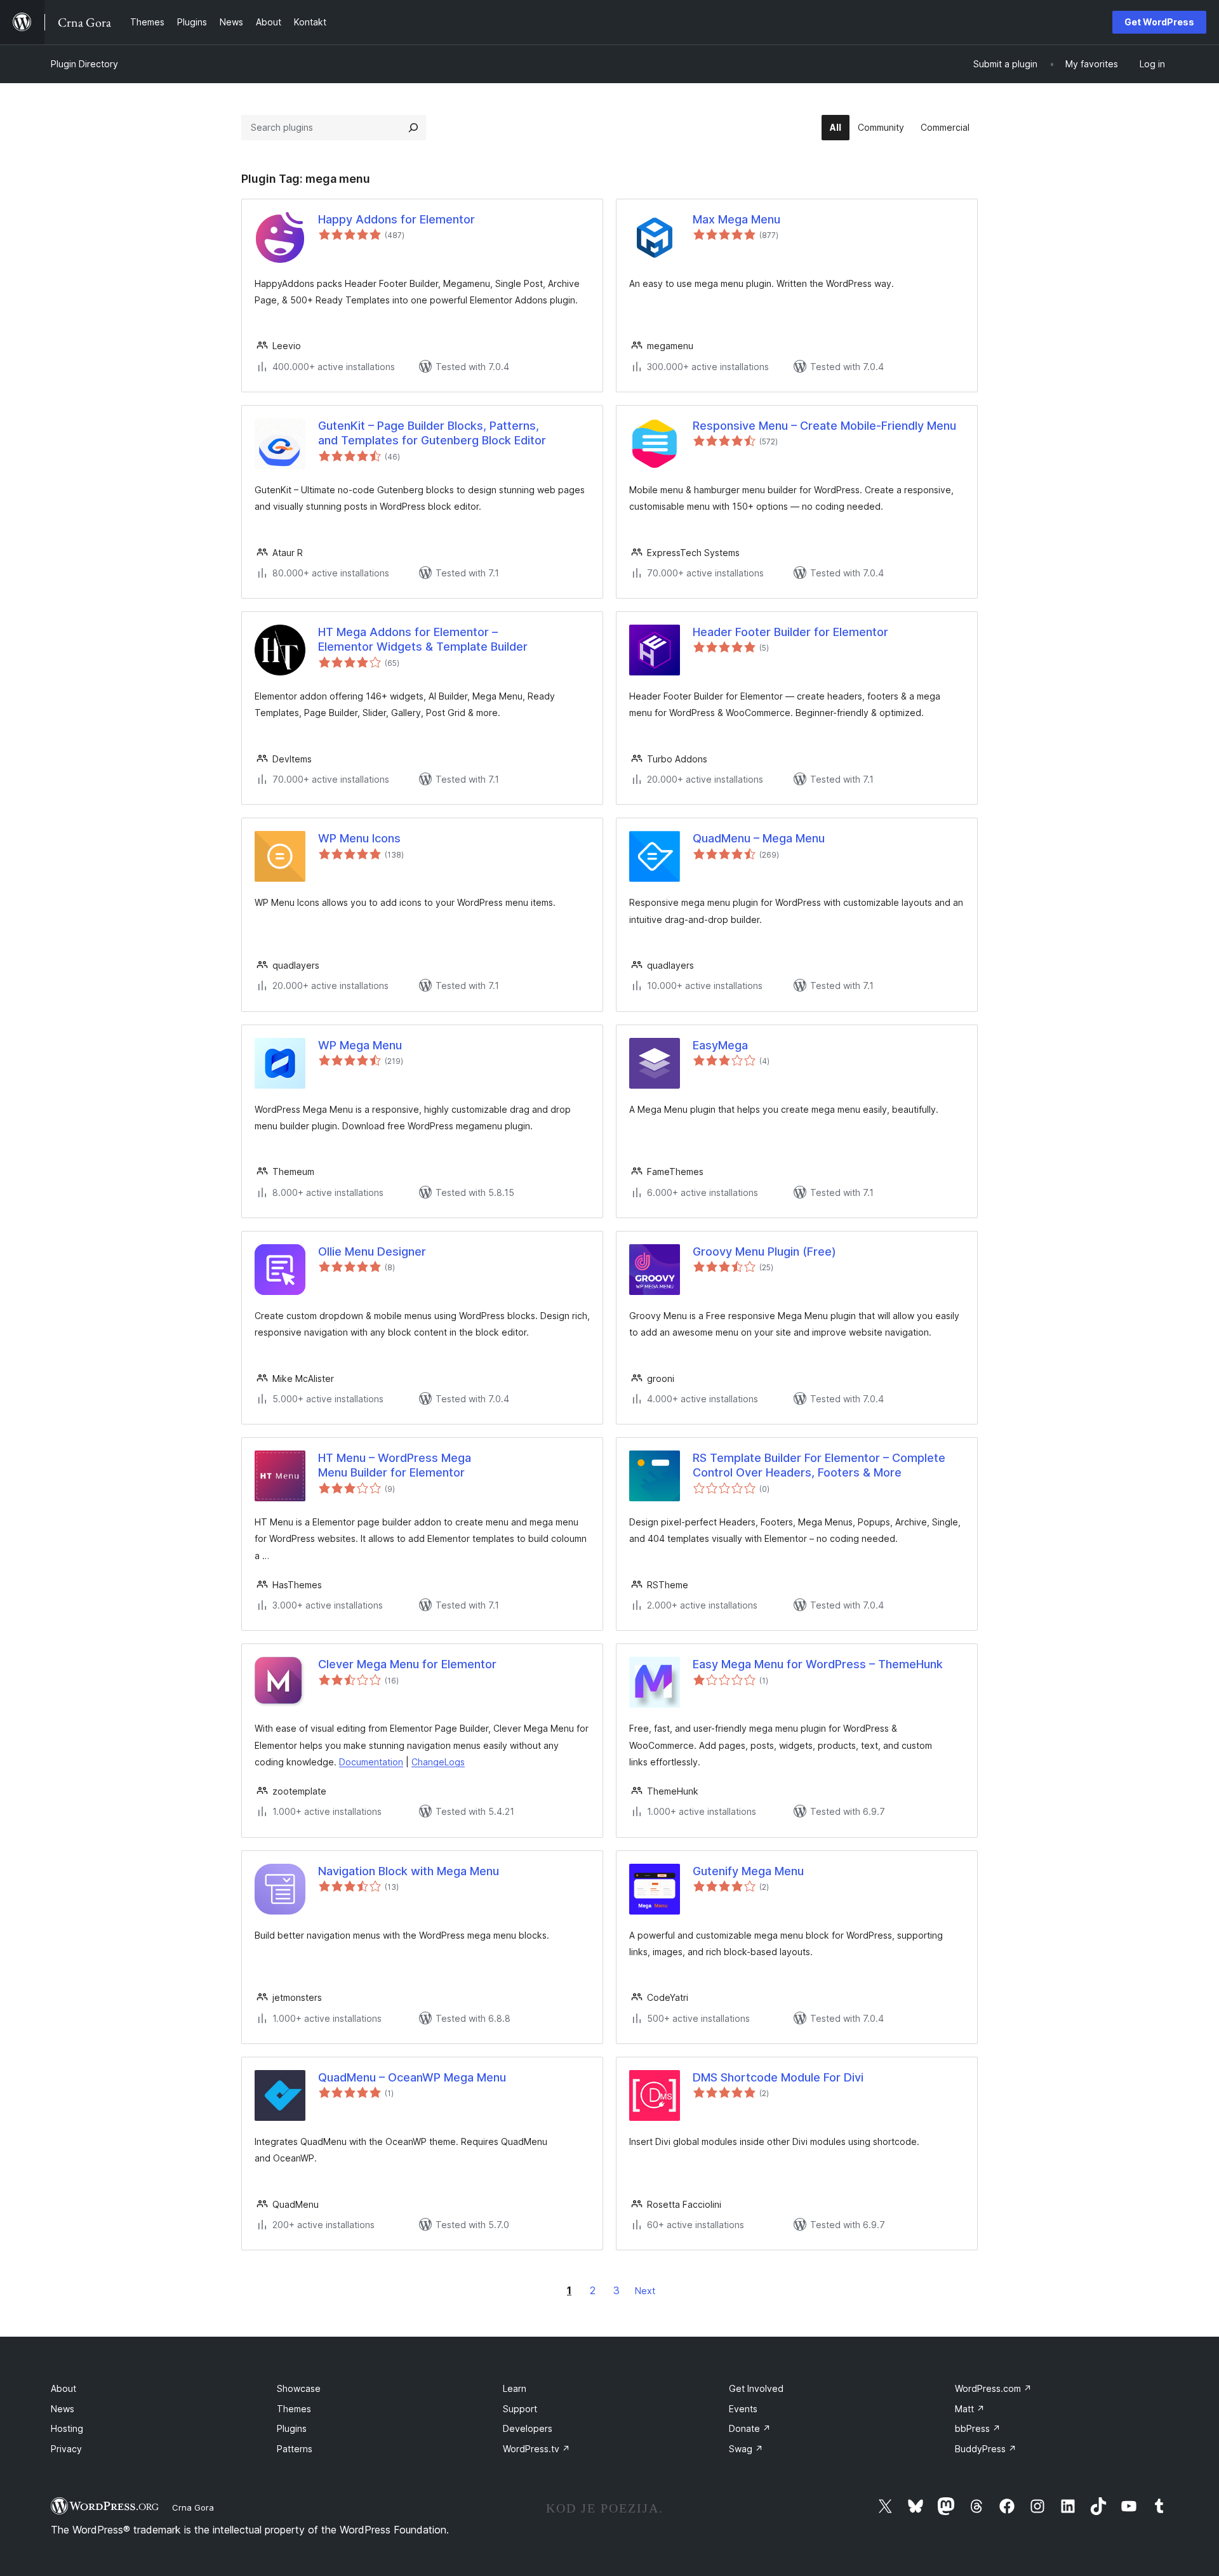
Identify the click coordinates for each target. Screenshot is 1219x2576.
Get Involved (756, 2388)
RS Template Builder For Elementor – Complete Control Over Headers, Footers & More (819, 1465)
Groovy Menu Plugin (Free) (764, 1251)
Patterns (295, 2449)
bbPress (978, 2428)
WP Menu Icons (359, 838)
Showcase (299, 2388)
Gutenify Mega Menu (748, 1871)
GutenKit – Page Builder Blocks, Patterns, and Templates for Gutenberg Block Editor (432, 433)
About (63, 2388)
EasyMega (720, 1045)
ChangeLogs (438, 1762)
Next (645, 2291)
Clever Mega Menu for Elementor (407, 1664)
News (63, 2409)
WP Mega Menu (360, 1045)
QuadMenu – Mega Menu (759, 838)
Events (743, 2409)
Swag (746, 2449)
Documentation (371, 1762)
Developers (528, 2428)
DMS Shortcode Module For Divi (778, 2077)
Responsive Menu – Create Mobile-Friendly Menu (824, 426)
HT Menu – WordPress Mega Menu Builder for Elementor (395, 1465)
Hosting (67, 2428)
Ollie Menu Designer (372, 1251)
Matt (970, 2409)
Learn (515, 2388)
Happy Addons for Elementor (396, 219)
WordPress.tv (536, 2449)
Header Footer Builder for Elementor (790, 632)
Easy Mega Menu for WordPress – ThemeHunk (818, 1664)
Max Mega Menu (736, 219)
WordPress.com (993, 2388)
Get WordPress (1159, 22)
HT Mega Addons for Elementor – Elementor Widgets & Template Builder (423, 639)
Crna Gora (193, 2507)
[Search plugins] (413, 128)
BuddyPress (986, 2449)
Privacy (66, 2449)
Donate (750, 2428)
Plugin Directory (84, 64)
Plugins (292, 2428)
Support (520, 2409)
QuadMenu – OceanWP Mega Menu (412, 2077)
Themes (294, 2409)
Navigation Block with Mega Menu (409, 1871)
